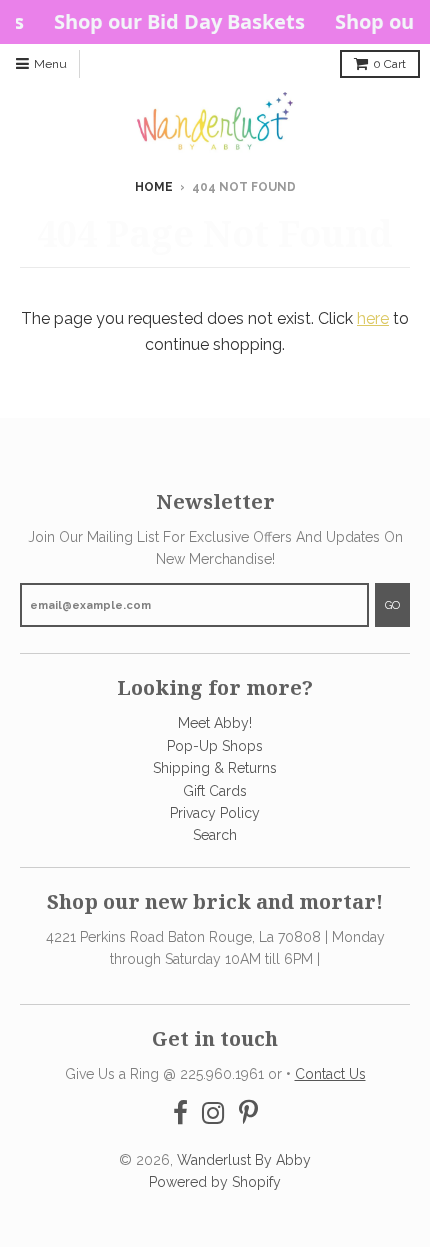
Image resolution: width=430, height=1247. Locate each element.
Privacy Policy (215, 813)
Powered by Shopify (215, 1182)
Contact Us (330, 1074)
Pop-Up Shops (215, 746)
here (373, 318)
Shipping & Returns (215, 768)
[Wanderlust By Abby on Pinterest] (248, 1113)
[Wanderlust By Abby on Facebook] (180, 1113)
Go (392, 605)
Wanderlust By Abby (244, 1160)
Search (215, 835)
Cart (389, 64)
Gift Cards (215, 791)
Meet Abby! (215, 723)
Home (154, 187)
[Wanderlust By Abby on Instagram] (213, 1113)
